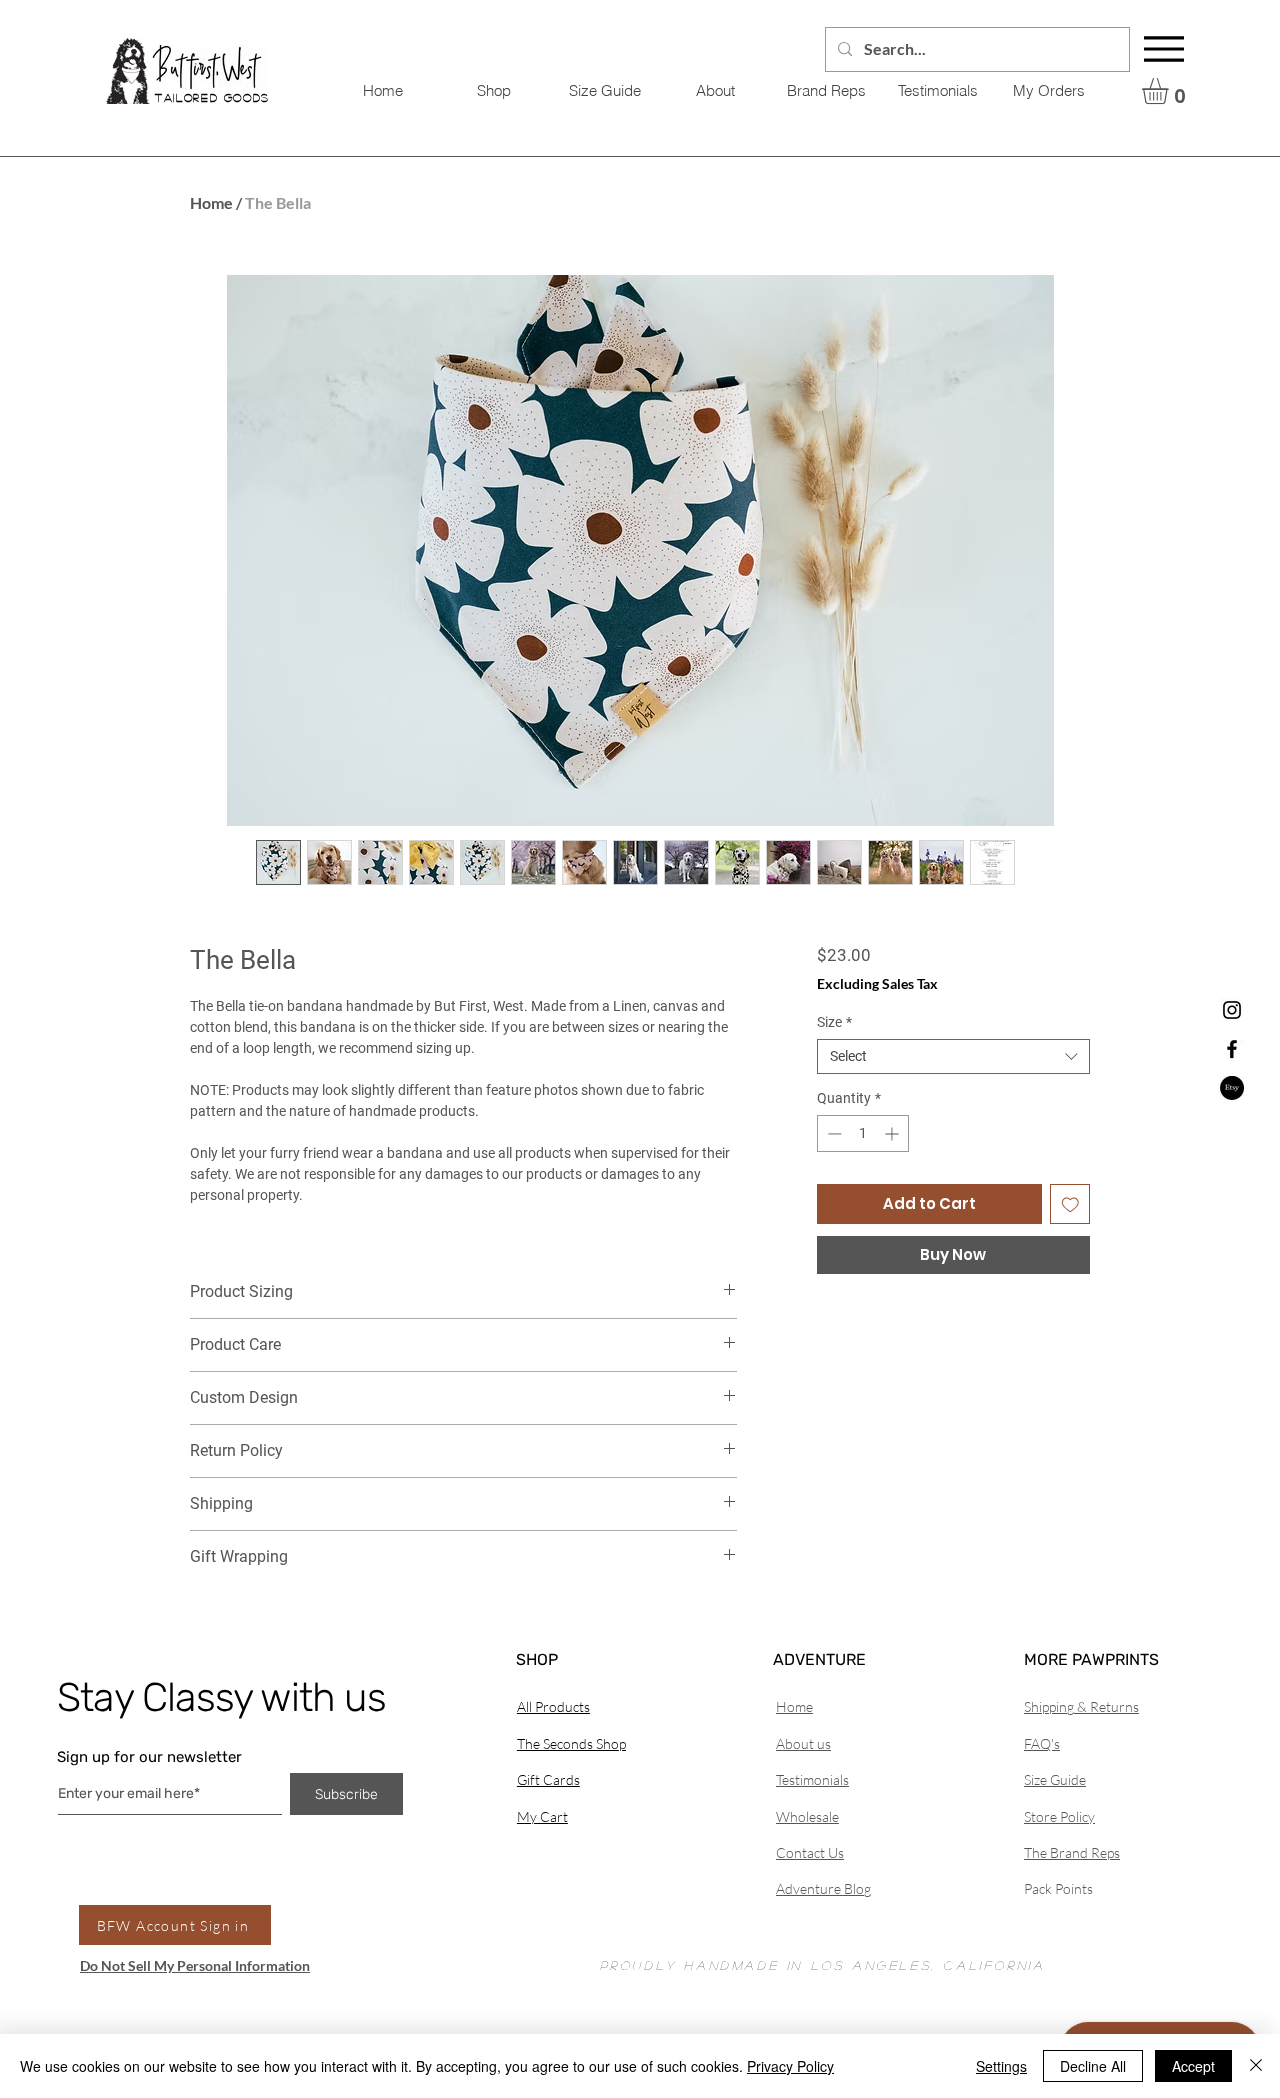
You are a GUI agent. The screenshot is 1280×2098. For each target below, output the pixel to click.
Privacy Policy (790, 2066)
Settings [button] (1001, 2066)
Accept (1193, 2066)
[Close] (1256, 2066)
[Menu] (1164, 49)
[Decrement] (832, 1133)
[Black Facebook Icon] (1232, 1049)
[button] (1170, 91)
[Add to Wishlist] (1070, 1204)
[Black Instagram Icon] (1232, 1010)
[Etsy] (1232, 1088)
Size (834, 1022)
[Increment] (893, 1133)
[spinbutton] (863, 1133)
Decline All (1093, 2066)
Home (211, 202)
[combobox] (953, 1056)
